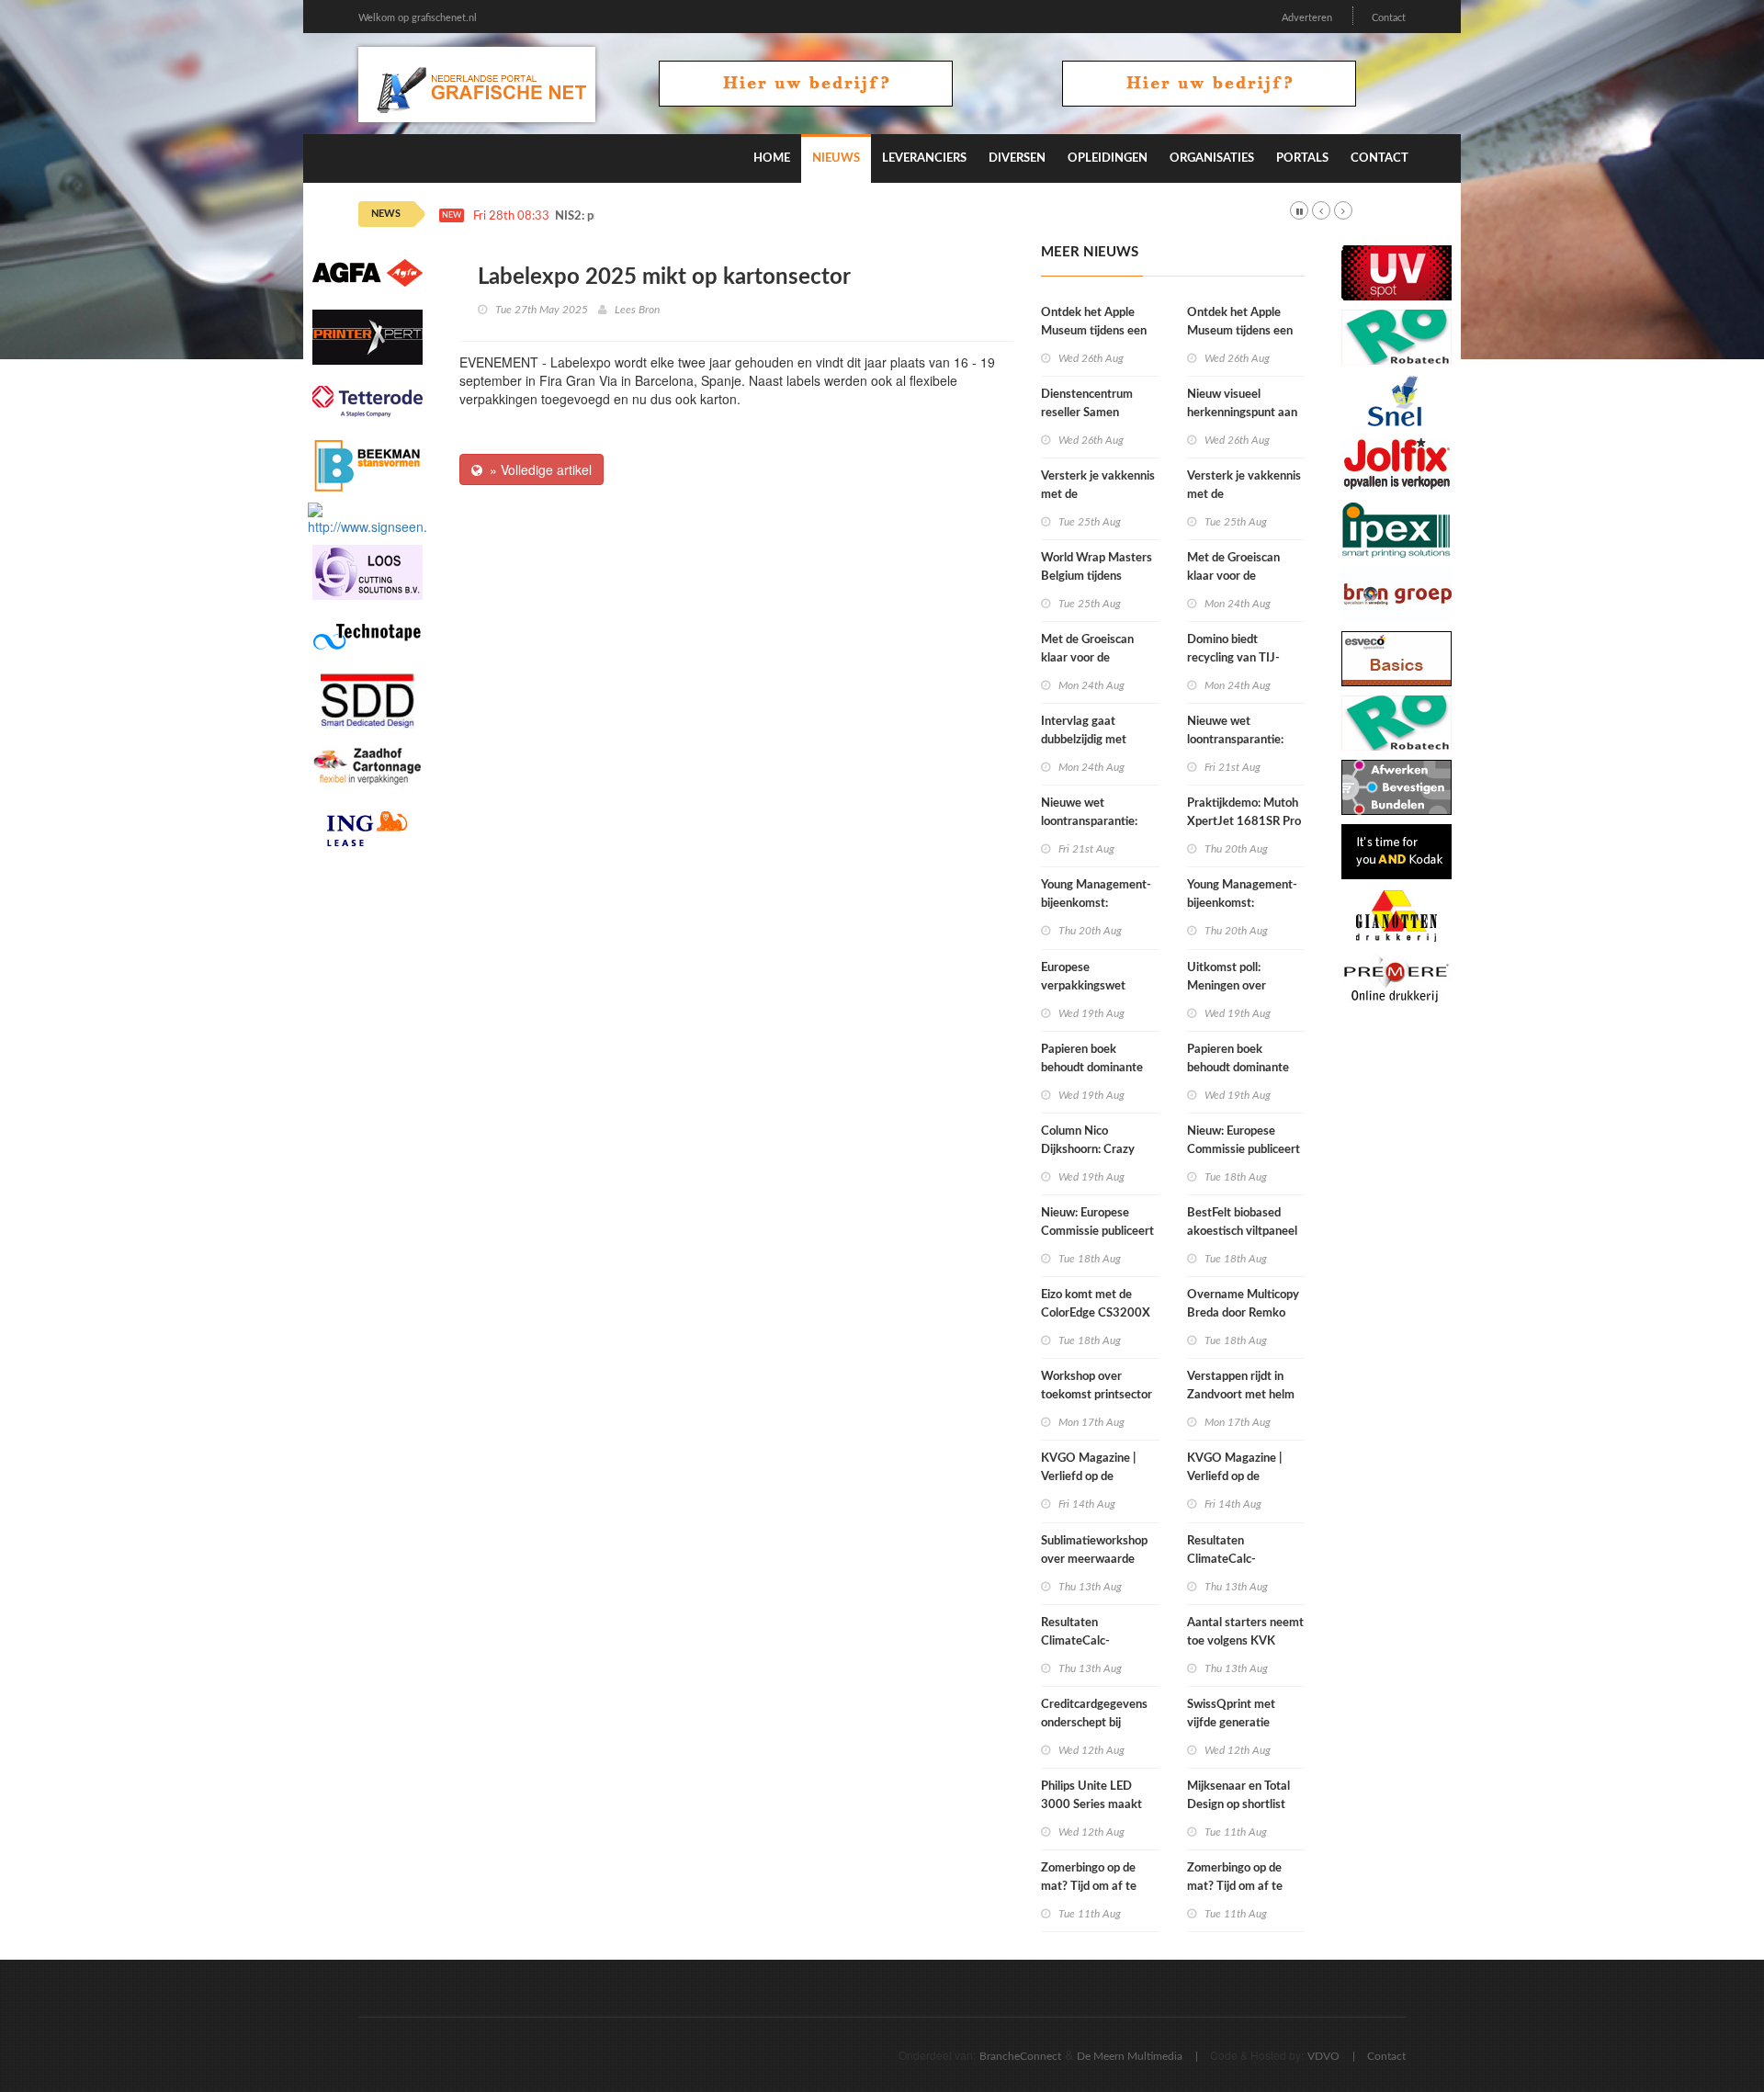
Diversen (1017, 158)
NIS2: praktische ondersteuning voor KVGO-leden (686, 216)
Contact (1389, 18)
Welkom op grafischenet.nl (418, 18)
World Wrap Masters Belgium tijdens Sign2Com (1097, 577)
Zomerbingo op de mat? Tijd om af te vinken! (1089, 1887)
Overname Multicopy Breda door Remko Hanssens (1243, 1313)
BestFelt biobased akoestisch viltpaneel (1242, 1222)
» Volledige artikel (537, 469)
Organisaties (1212, 158)
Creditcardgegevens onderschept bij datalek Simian (1094, 1723)
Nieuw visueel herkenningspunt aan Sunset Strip (1242, 413)
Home (772, 158)
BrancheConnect (1020, 2056)
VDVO (1323, 2056)
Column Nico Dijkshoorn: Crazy (1088, 1141)
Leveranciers (924, 158)
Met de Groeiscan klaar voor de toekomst (1087, 658)
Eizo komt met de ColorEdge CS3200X (1096, 1304)
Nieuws (836, 158)
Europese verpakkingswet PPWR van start (1084, 986)
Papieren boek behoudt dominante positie (1092, 1068)
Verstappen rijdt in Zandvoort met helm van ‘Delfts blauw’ (1241, 1395)
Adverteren (1307, 18)
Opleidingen (1108, 158)
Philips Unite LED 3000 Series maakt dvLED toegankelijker (1097, 1805)
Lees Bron (637, 310)
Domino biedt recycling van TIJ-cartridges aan (1233, 658)
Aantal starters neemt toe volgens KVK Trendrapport (1245, 1641)
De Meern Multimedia (1130, 2056)
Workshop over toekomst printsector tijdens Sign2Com (1097, 1395)
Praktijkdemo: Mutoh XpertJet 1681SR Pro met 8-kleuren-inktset (1245, 822)
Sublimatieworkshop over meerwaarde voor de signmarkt (1094, 1560)
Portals (1302, 158)
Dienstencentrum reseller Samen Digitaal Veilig (1087, 413)
